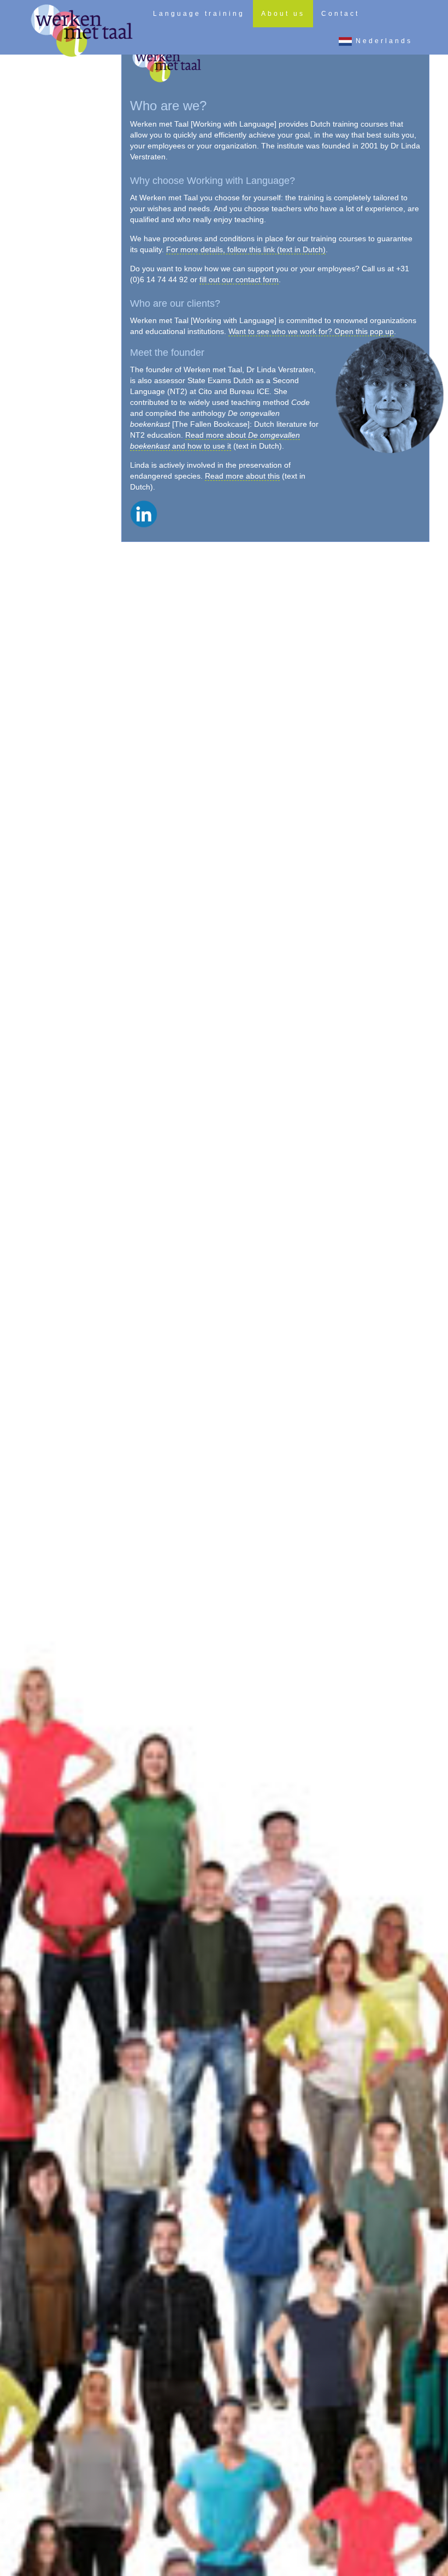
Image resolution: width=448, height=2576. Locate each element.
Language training (199, 14)
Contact (340, 14)
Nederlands (382, 41)
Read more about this (242, 476)
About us (283, 14)
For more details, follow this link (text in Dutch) (246, 249)
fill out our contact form (239, 279)
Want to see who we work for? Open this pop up (311, 331)
